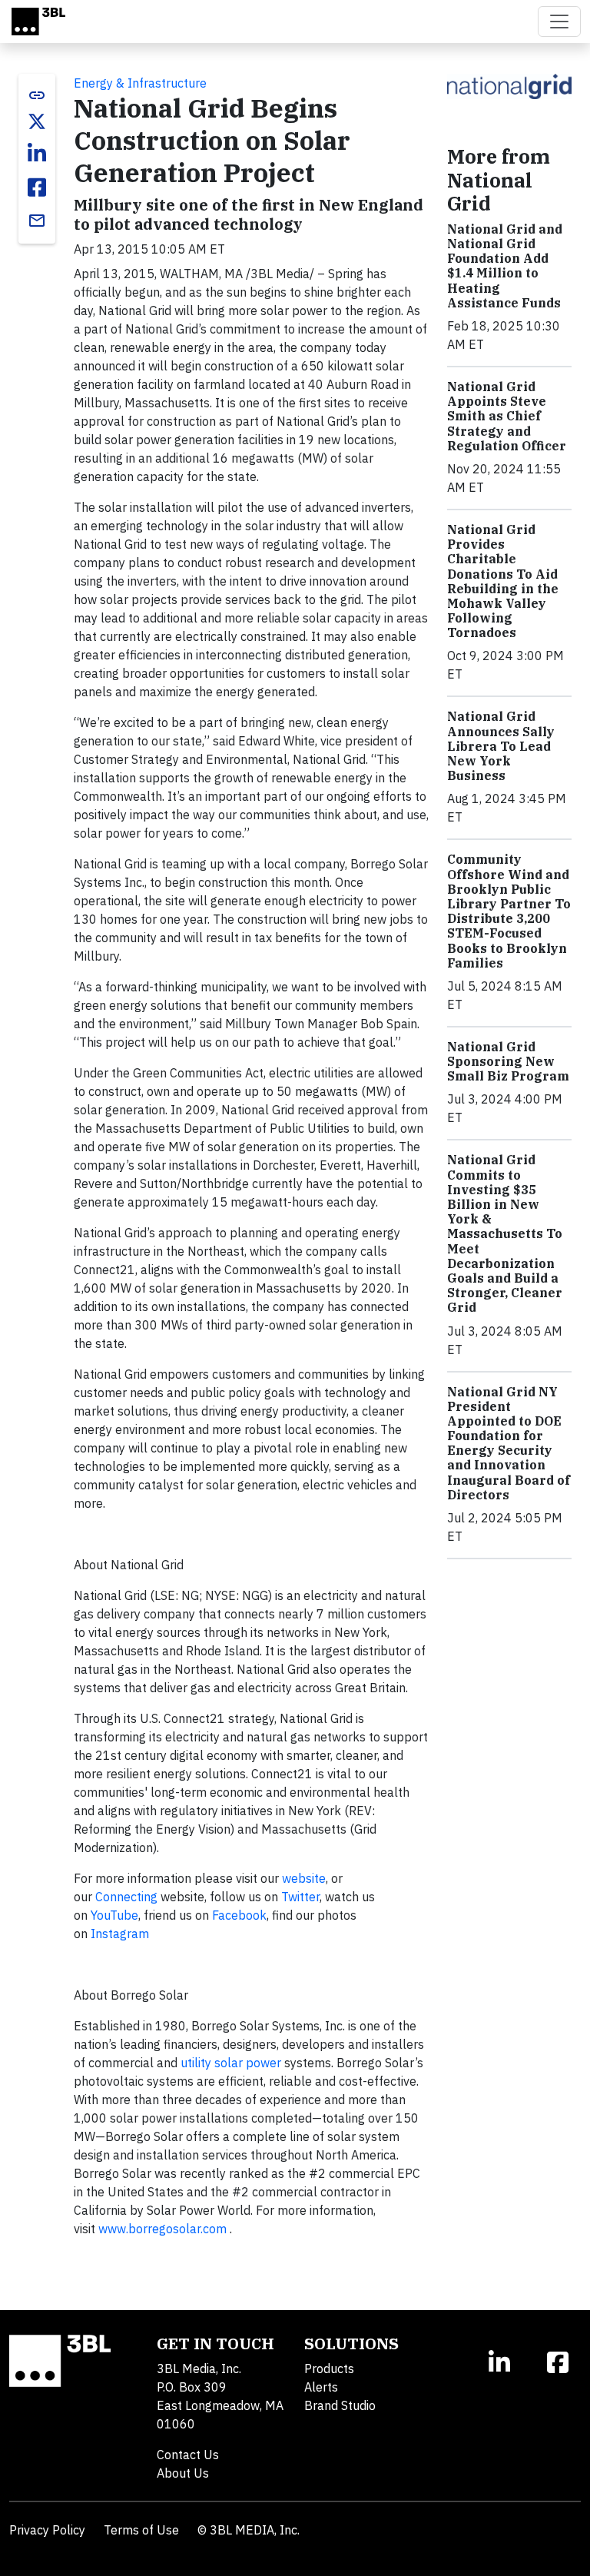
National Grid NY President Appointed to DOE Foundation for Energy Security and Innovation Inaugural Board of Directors (509, 1443)
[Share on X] (37, 121)
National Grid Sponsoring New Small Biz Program (508, 1061)
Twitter (300, 1897)
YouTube (114, 1915)
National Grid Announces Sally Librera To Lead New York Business (501, 746)
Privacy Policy (47, 2530)
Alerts (321, 2387)
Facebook (239, 1915)
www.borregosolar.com (162, 2229)
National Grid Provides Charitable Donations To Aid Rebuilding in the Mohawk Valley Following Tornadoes (503, 581)
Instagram (120, 1934)
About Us (183, 2473)
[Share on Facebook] (37, 188)
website (304, 1878)
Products (329, 2369)
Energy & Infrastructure (140, 83)
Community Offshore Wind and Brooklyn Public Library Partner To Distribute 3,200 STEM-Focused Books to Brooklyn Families (509, 911)
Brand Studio (340, 2405)
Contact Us (188, 2455)
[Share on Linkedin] (37, 154)
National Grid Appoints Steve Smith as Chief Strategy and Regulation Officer (507, 416)
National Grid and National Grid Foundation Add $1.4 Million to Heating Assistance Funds (505, 266)
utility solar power (231, 2063)
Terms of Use (141, 2530)
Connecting (126, 1897)
